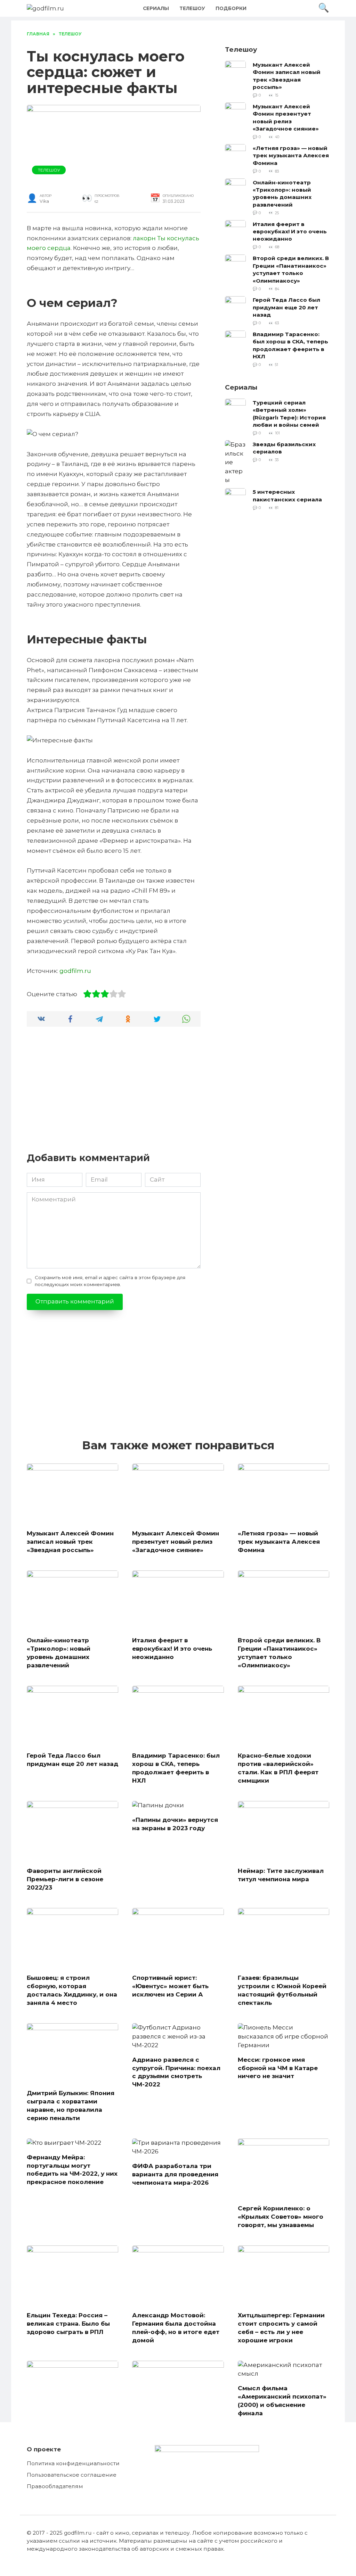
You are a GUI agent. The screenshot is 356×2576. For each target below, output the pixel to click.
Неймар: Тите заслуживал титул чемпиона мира (281, 1875)
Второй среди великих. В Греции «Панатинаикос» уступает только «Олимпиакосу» (291, 269)
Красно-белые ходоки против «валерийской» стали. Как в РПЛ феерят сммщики (278, 1768)
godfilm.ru (75, 971)
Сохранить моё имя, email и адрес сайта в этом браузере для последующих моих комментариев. (110, 1281)
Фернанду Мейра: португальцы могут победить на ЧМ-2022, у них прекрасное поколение (72, 2169)
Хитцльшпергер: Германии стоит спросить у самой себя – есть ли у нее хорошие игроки (281, 2328)
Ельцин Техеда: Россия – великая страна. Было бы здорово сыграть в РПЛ (68, 2324)
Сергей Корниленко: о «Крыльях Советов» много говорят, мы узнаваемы (281, 2217)
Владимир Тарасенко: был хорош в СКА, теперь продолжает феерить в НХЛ (290, 345)
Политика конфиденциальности (73, 2463)
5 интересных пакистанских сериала (287, 495)
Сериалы (156, 8)
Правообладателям (55, 2486)
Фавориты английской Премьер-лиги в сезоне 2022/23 (65, 1879)
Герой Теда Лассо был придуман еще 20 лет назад (286, 307)
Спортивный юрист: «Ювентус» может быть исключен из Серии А (170, 1986)
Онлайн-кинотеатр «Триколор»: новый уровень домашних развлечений (282, 193)
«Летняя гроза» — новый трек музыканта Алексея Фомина (291, 155)
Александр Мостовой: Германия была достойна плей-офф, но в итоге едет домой (176, 2328)
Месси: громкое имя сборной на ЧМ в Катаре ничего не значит (278, 2068)
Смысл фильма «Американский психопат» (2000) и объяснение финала (282, 2400)
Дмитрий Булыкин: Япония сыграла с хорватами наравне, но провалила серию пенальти (71, 2105)
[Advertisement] (114, 1093)
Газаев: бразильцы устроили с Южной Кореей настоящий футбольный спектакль (282, 1990)
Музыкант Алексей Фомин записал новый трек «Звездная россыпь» (287, 76)
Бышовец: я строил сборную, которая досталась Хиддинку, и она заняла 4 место (72, 1990)
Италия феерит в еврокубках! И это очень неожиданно (290, 231)
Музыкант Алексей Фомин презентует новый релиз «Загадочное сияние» (286, 117)
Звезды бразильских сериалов (284, 448)
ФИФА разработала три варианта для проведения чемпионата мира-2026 (175, 2174)
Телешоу (192, 8)
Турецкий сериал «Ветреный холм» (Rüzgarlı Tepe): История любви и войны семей (289, 413)
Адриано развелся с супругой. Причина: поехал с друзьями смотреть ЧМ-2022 (176, 2072)
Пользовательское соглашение (72, 2475)
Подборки (231, 8)
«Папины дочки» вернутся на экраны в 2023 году (175, 1824)
